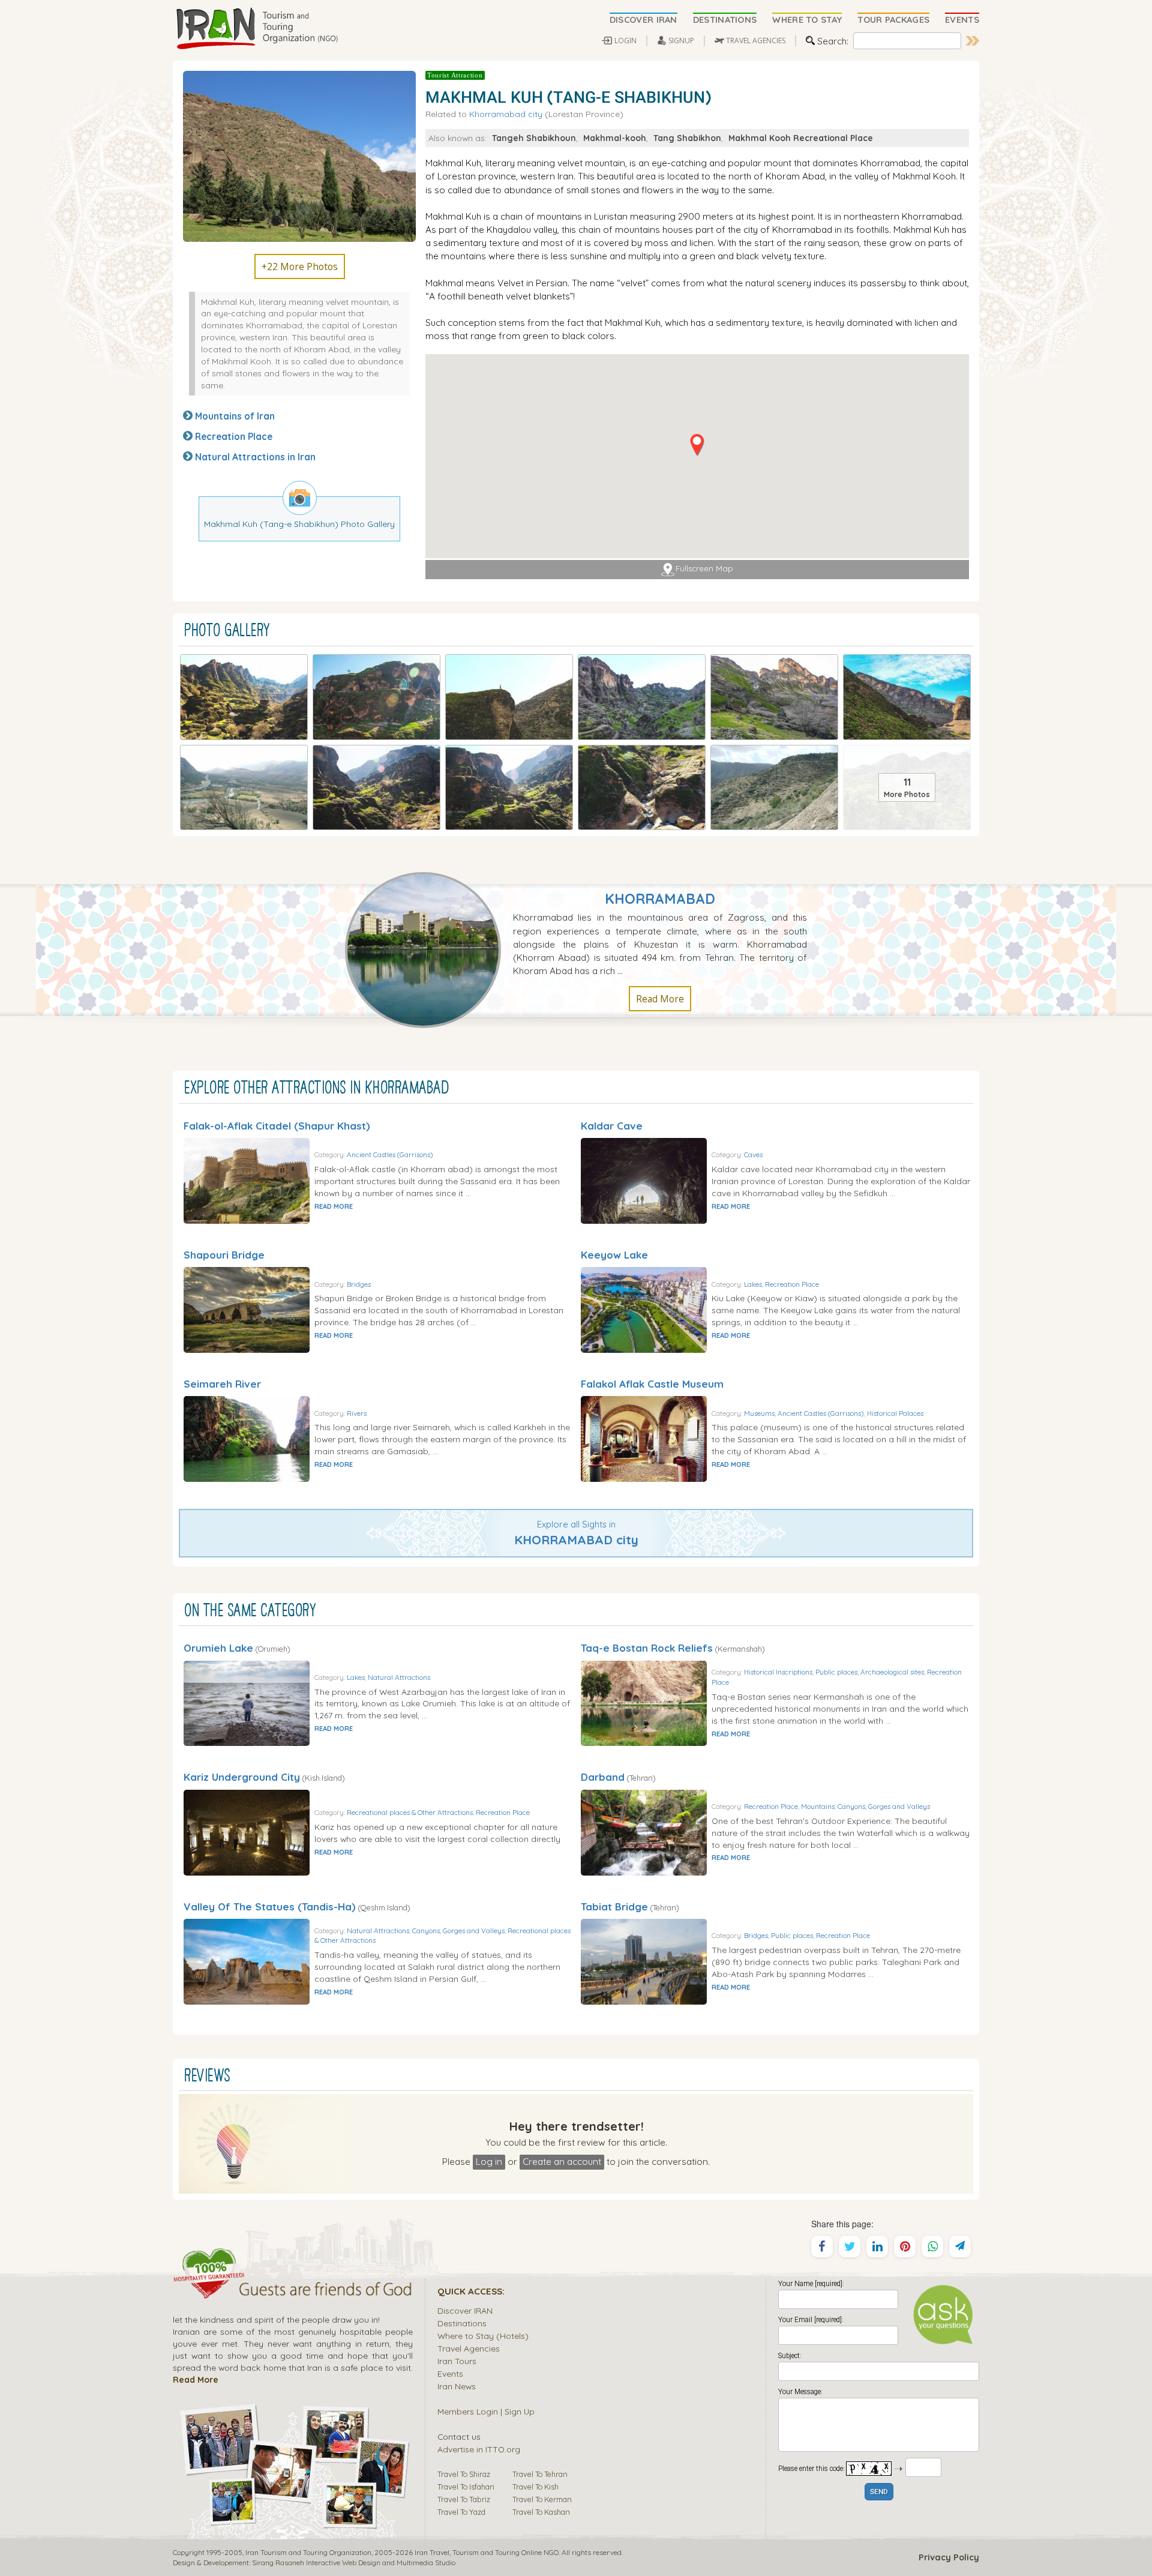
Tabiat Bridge (614, 1906)
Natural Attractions (399, 1677)
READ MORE (334, 1206)
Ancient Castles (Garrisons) (390, 1154)
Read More (660, 999)
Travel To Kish (535, 2487)
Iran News (457, 2386)
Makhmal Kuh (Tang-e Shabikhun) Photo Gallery (299, 524)
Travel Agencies (469, 2348)
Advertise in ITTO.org (479, 2449)
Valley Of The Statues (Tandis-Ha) (270, 1906)
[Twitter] (850, 2246)
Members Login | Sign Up (486, 2411)
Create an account (562, 2161)
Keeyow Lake (614, 1255)
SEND (879, 2492)
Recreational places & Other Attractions (410, 1812)
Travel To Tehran (540, 2474)
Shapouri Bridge (224, 1255)
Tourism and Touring (486, 2552)
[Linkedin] (877, 2246)
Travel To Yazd (461, 2512)
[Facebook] (822, 2246)
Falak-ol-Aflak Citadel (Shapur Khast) (277, 1126)
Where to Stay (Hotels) (483, 2336)
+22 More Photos (300, 266)
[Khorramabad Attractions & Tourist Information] (429, 949)
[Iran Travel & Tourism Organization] (257, 29)
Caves (753, 1154)
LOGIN (625, 41)
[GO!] (973, 41)
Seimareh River (222, 1384)
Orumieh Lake (218, 1648)
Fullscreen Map (704, 569)
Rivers (357, 1413)
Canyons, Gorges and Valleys (884, 1806)
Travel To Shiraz (464, 2474)
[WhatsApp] (932, 2246)
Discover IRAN (465, 2310)
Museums (759, 1413)
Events (450, 2373)
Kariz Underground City (242, 1777)
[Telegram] (960, 2246)
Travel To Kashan (541, 2512)
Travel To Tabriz (464, 2499)
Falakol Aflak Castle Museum (652, 1384)
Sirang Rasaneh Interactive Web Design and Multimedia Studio (354, 2562)
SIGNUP (681, 41)
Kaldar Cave (612, 1126)
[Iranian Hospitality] (293, 2291)
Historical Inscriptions (778, 1672)
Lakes (753, 1284)
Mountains (818, 1806)
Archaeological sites (892, 1672)
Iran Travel (432, 2552)
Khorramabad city (506, 114)
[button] (697, 445)
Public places (836, 1672)
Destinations (462, 2323)
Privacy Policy (949, 2557)
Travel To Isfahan (466, 2487)
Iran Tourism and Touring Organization (308, 2552)
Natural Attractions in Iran (255, 457)
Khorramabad (660, 899)
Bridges (359, 1284)
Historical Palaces (895, 1413)
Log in (489, 2161)
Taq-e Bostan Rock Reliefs (647, 1648)
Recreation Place (234, 436)
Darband (603, 1777)
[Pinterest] (905, 2246)
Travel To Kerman (542, 2499)
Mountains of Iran (235, 416)
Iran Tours (457, 2361)
